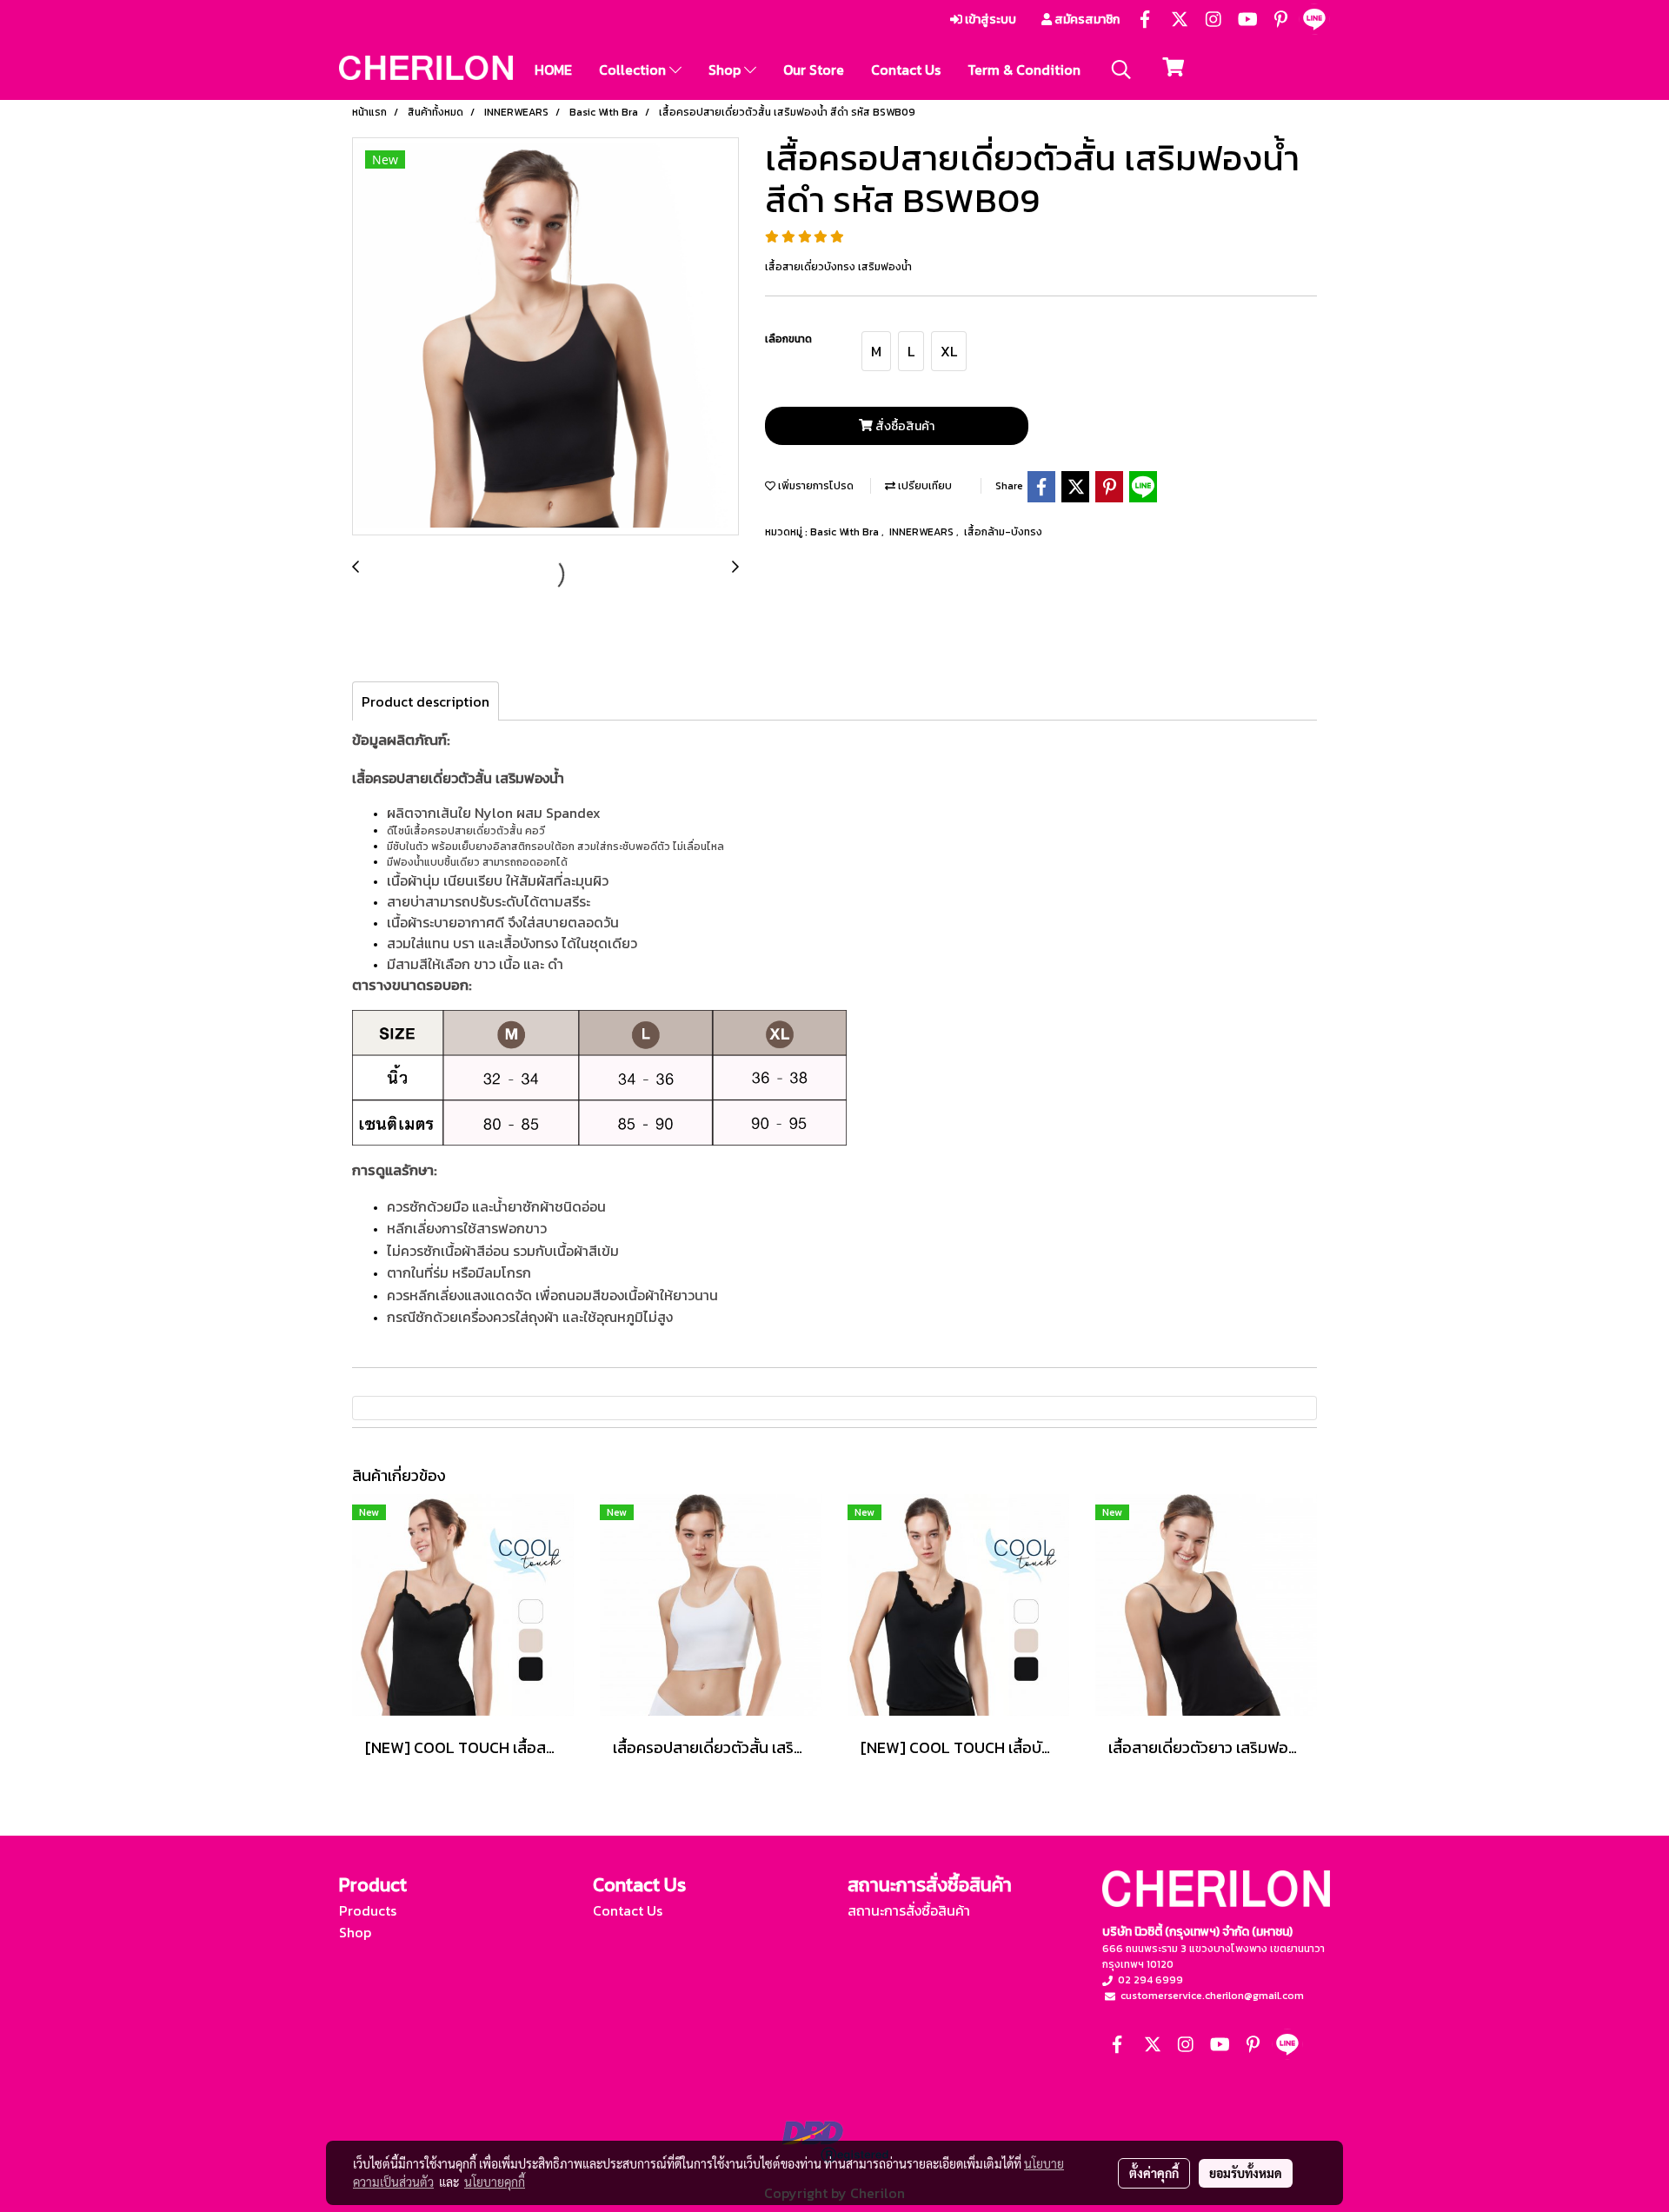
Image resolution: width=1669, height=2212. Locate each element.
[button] (1121, 70)
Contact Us (906, 70)
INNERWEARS (923, 532)
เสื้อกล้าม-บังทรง (1003, 532)
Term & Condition (1024, 70)
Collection (634, 70)
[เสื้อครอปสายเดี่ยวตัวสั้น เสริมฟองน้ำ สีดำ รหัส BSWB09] (545, 337)
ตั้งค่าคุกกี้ (1154, 2173)
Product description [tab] (426, 701)
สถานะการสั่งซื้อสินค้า (909, 1910)
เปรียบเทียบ (924, 486)
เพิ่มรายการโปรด (815, 486)
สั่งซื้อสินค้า (904, 426)
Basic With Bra (846, 532)
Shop (726, 70)
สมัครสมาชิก (1086, 20)
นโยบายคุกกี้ (495, 2182)
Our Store (814, 70)
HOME (553, 70)
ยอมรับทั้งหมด (1246, 2173)
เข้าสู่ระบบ (989, 20)
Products (368, 1910)
